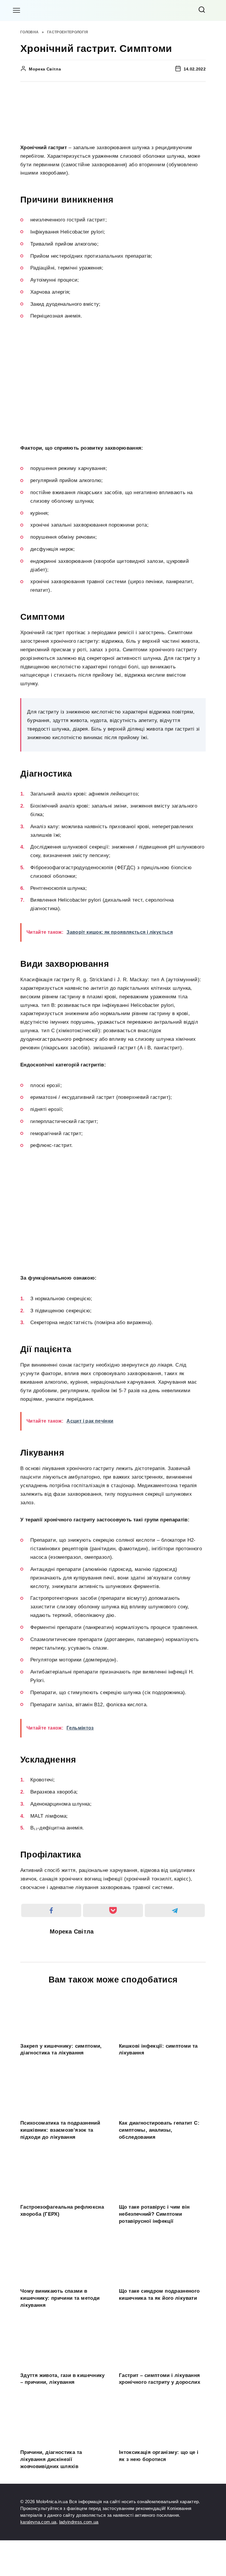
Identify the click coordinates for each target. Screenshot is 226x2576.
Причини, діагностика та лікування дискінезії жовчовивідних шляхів (51, 2459)
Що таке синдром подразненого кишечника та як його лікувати (159, 2295)
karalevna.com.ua (38, 2522)
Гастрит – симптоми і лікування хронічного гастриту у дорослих (159, 2379)
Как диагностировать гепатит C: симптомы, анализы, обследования (159, 2130)
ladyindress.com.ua (79, 2522)
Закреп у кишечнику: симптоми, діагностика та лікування (61, 2049)
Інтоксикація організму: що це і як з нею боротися (159, 2456)
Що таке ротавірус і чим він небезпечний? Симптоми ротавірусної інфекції (154, 2214)
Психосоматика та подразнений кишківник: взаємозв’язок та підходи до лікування (60, 2130)
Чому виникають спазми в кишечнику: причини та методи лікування (60, 2298)
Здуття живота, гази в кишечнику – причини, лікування (63, 2379)
